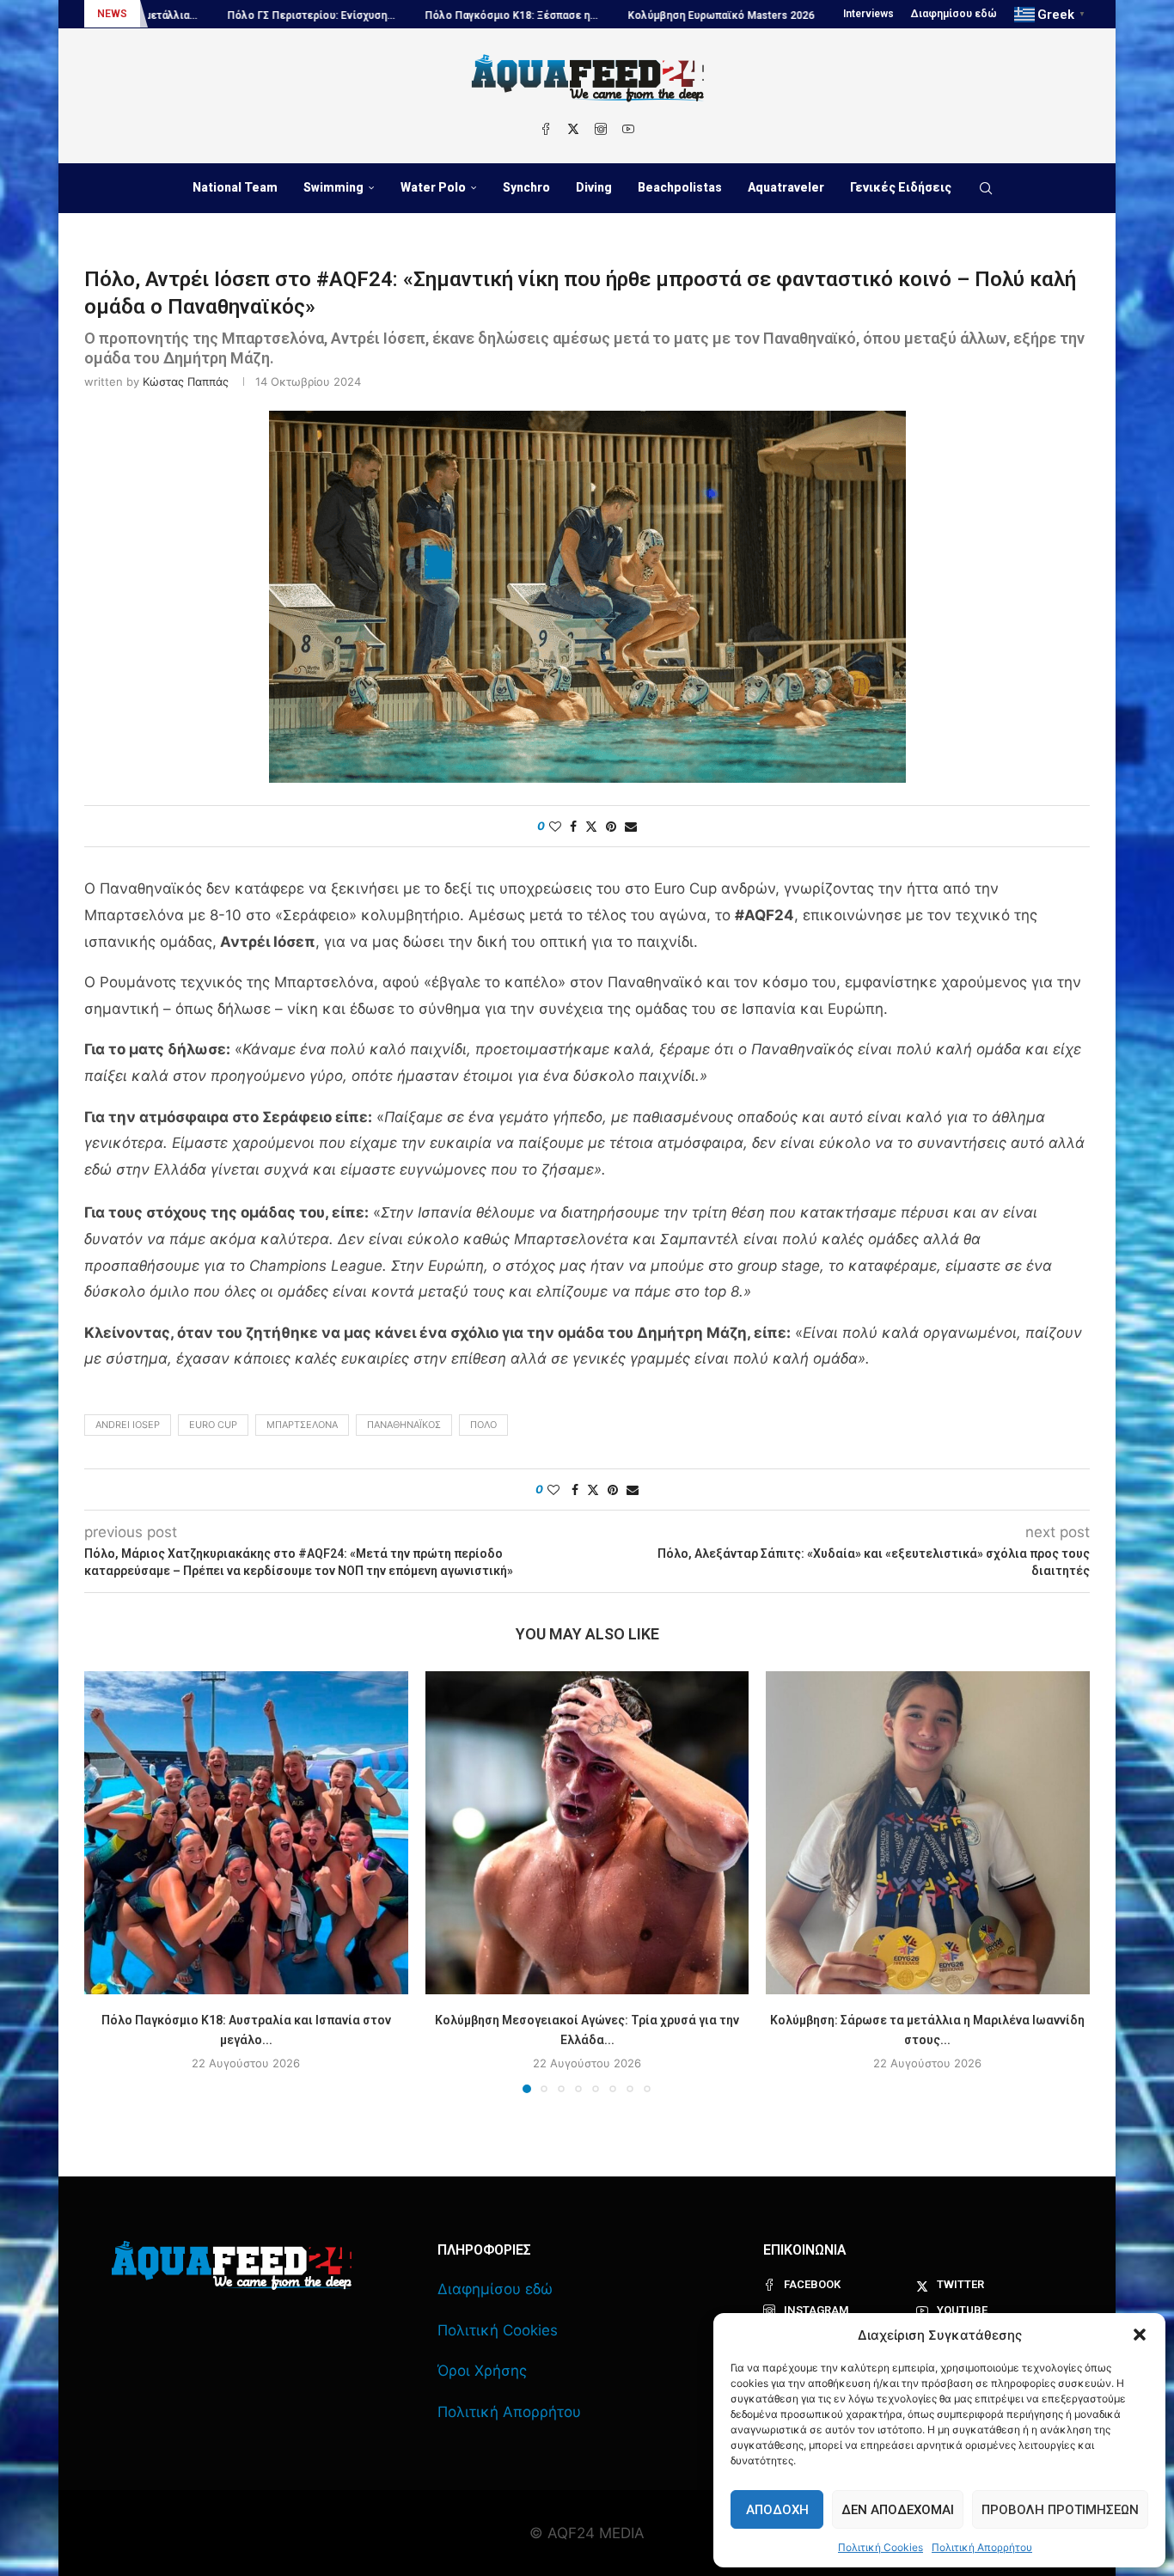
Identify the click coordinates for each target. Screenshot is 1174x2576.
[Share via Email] (631, 826)
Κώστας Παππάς (186, 382)
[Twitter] (573, 129)
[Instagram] (601, 129)
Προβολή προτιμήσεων (1060, 2510)
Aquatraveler (786, 187)
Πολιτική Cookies (880, 2547)
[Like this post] (555, 826)
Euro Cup (213, 1425)
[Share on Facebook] (573, 826)
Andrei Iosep (128, 1425)
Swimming (333, 187)
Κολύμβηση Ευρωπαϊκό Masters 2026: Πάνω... (634, 15)
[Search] (986, 188)
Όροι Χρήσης (482, 2371)
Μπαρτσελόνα (302, 1425)
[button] (1140, 2335)
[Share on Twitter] (591, 826)
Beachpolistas (680, 187)
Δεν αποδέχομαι (898, 2510)
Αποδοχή (777, 2510)
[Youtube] (628, 129)
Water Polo (433, 187)
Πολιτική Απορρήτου (982, 2547)
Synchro (526, 187)
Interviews (868, 14)
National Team (235, 187)
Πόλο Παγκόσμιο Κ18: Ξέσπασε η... (404, 15)
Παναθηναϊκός (404, 1425)
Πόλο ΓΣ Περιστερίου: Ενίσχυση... (203, 15)
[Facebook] (546, 129)
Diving (594, 187)
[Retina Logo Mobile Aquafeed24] (232, 2265)
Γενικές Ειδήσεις (901, 187)
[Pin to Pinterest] (611, 826)
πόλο (483, 1425)
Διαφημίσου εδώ (954, 14)
